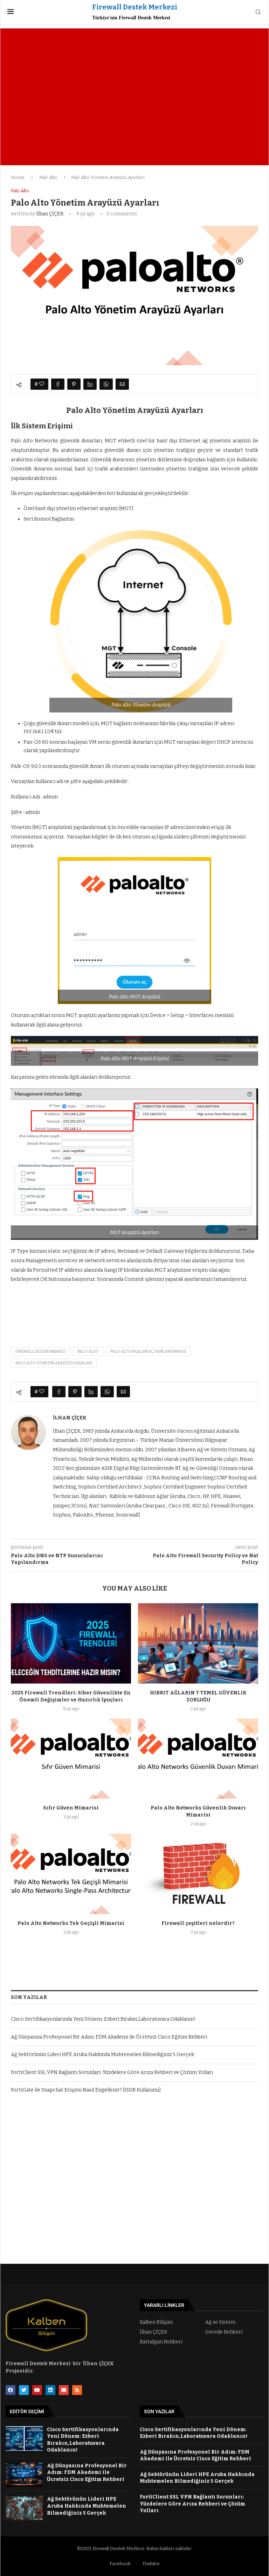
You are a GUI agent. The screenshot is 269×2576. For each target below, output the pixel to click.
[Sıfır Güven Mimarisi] (71, 1759)
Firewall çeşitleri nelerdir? (198, 1923)
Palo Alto (48, 177)
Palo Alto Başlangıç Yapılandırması (148, 1351)
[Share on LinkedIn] (90, 384)
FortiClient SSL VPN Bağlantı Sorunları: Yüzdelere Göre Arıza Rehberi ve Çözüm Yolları (112, 2072)
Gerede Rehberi (224, 2332)
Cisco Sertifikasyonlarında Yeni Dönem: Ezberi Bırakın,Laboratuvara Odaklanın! (103, 2019)
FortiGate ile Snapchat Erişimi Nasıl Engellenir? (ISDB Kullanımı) (86, 2090)
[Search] (258, 12)
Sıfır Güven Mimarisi (71, 1808)
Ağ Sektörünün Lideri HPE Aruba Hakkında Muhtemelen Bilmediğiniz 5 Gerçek (102, 2055)
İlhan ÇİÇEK (50, 214)
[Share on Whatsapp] (106, 384)
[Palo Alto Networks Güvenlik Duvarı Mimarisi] (198, 1759)
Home (18, 177)
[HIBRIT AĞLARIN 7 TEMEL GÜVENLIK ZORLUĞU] (198, 1643)
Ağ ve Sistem (220, 2322)
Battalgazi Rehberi (161, 2342)
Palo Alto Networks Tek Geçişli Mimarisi (71, 1923)
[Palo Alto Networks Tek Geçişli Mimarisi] (71, 1874)
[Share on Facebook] (58, 384)
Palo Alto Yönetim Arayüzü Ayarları (54, 1363)
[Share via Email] (122, 384)
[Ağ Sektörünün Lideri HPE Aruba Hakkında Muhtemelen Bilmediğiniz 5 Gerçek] (24, 2508)
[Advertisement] (134, 88)
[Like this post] (42, 384)
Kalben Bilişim (156, 2322)
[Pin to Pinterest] (74, 384)
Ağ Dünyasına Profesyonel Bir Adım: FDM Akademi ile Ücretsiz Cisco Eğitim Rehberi (109, 2037)
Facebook (120, 2564)
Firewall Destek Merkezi (41, 1351)
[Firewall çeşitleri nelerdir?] (198, 1874)
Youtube (151, 2564)
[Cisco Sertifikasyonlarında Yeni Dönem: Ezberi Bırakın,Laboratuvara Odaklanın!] (24, 2439)
